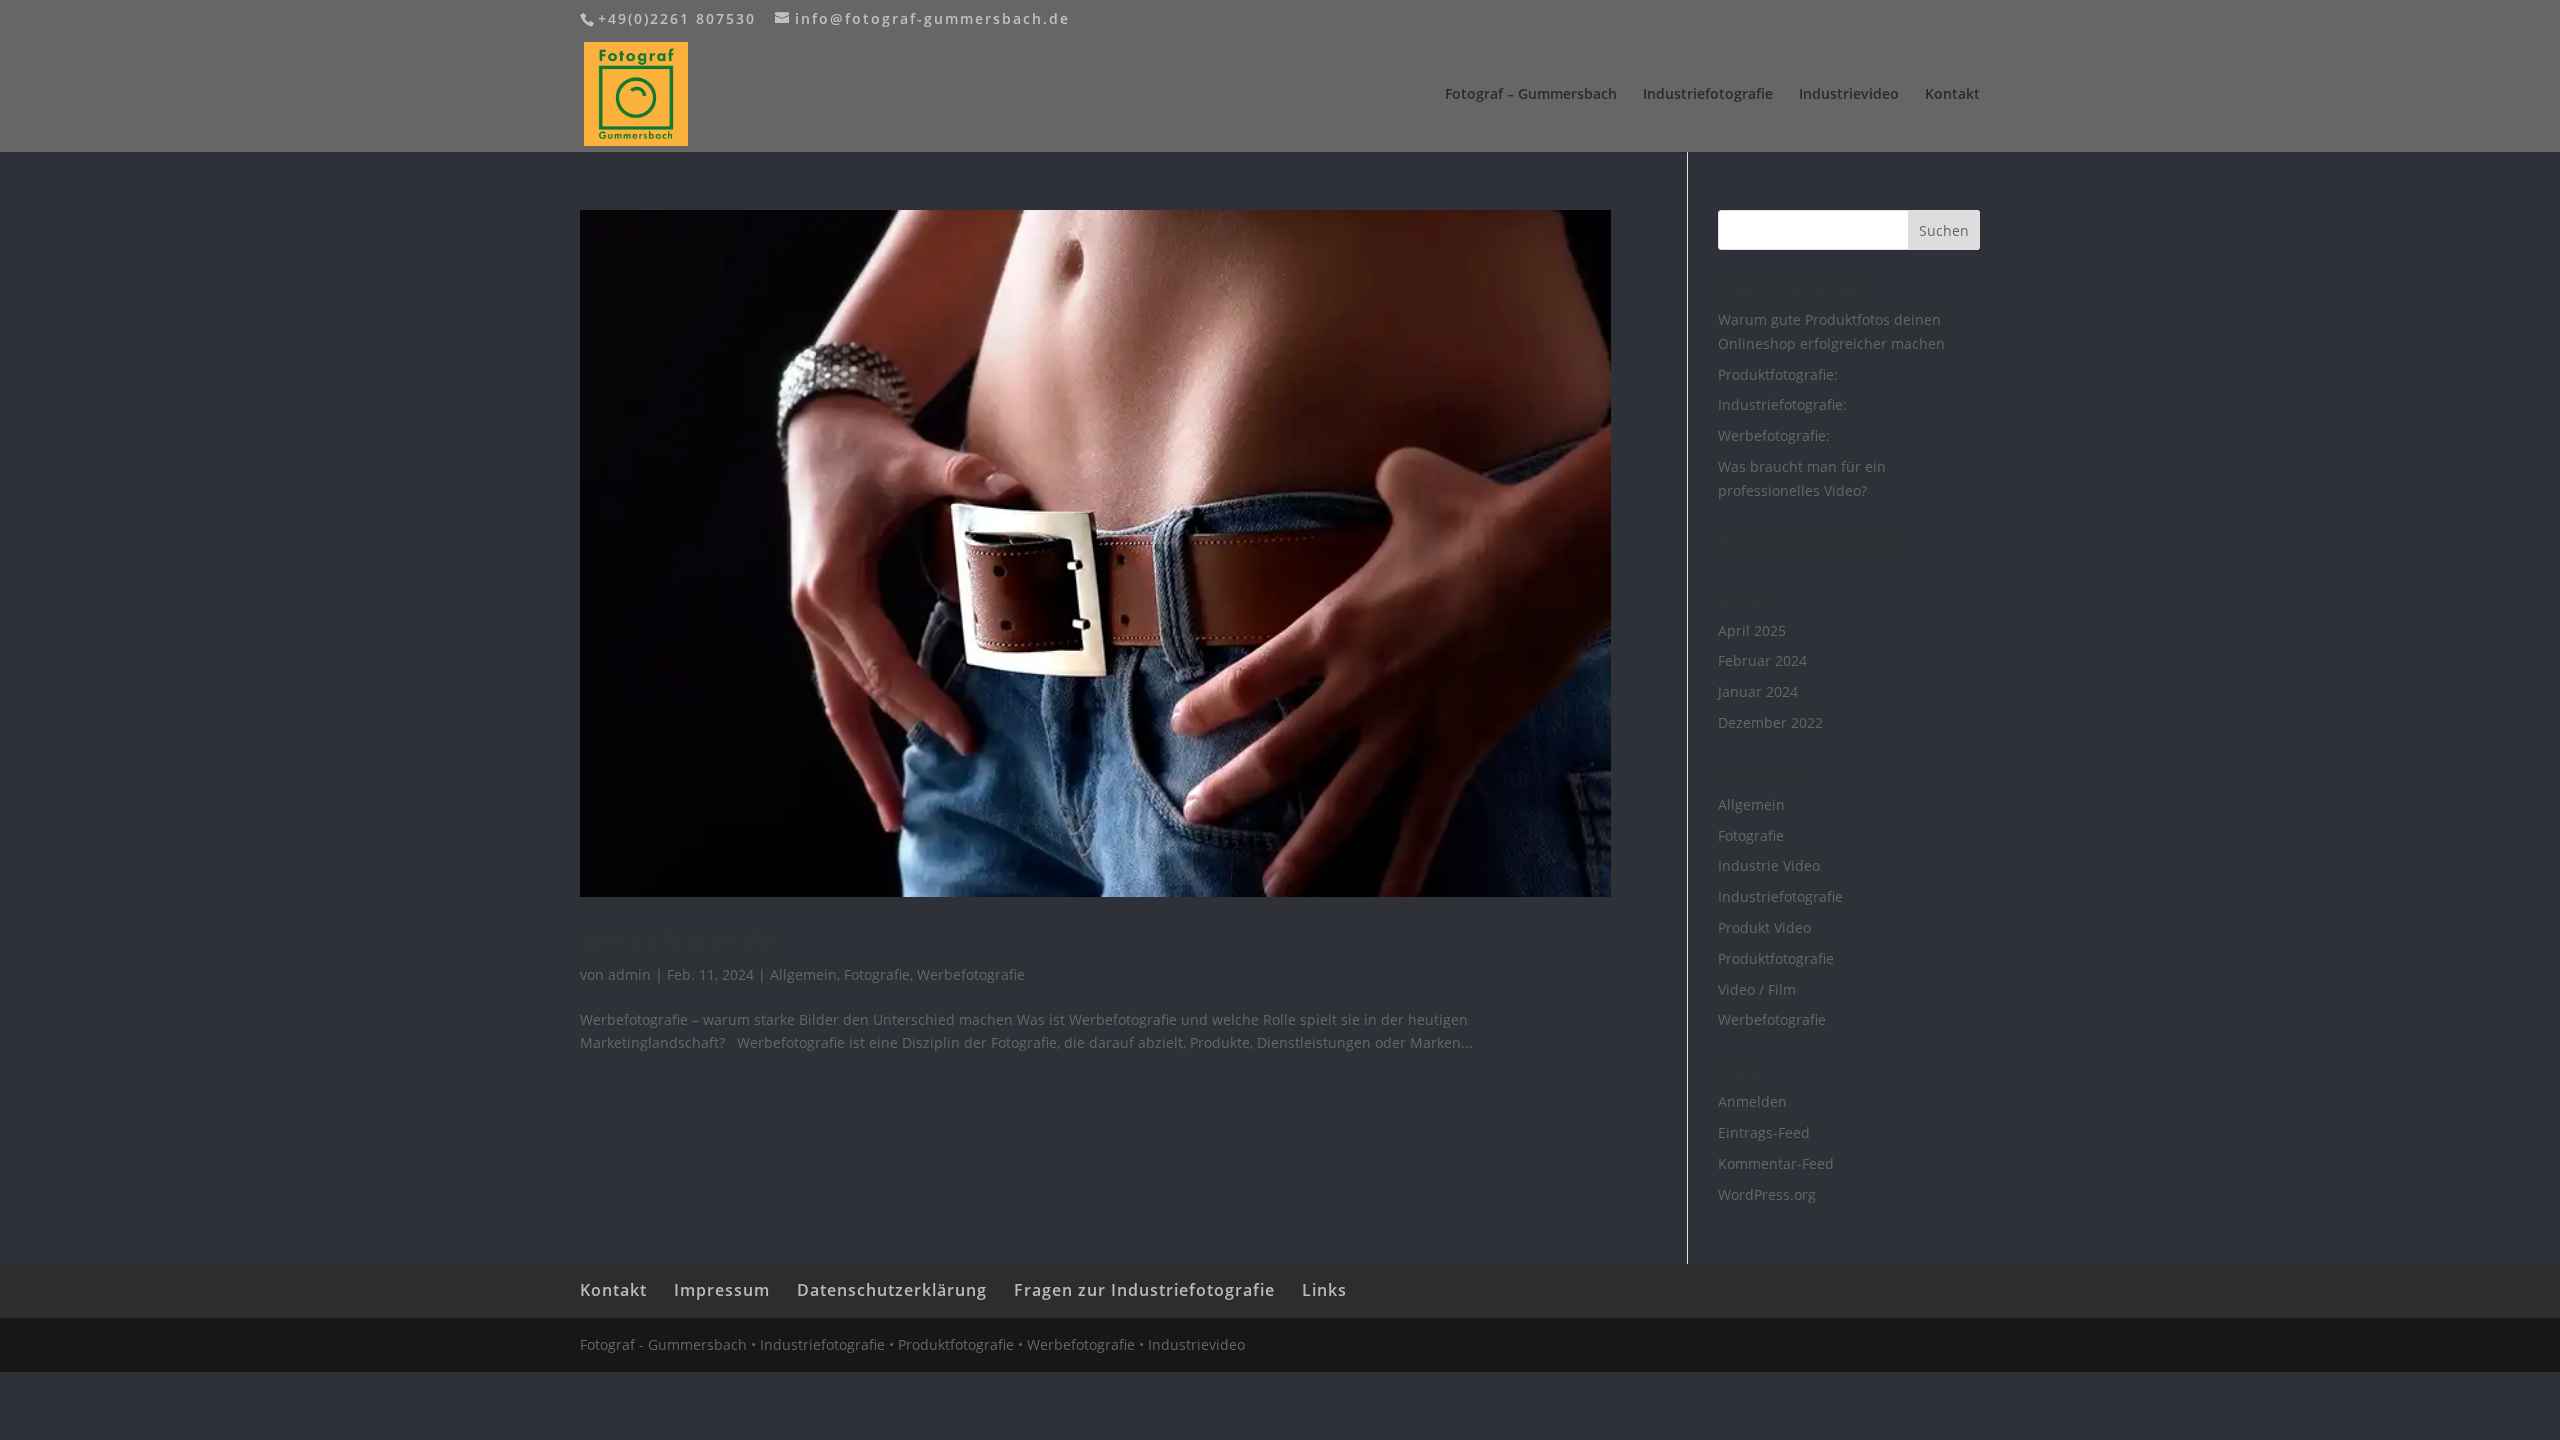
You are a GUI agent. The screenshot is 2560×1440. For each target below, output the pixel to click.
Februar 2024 (1762, 660)
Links (1324, 1290)
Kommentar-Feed (1776, 1163)
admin (629, 974)
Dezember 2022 (1770, 722)
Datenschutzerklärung (892, 1290)
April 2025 (1752, 630)
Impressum (722, 1290)
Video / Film (1757, 989)
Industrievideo (1849, 95)
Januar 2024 (1758, 691)
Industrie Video (1769, 865)
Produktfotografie (1776, 958)
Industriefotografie (1708, 95)
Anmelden (1752, 1101)
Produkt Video (1764, 927)
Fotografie (877, 974)
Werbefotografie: (683, 940)
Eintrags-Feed (1764, 1132)
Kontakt (1952, 95)
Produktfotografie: (1778, 374)
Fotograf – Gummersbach (1531, 95)
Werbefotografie (971, 974)
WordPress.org (1767, 1194)
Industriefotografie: (1782, 404)
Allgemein (803, 974)
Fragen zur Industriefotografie (1144, 1290)
